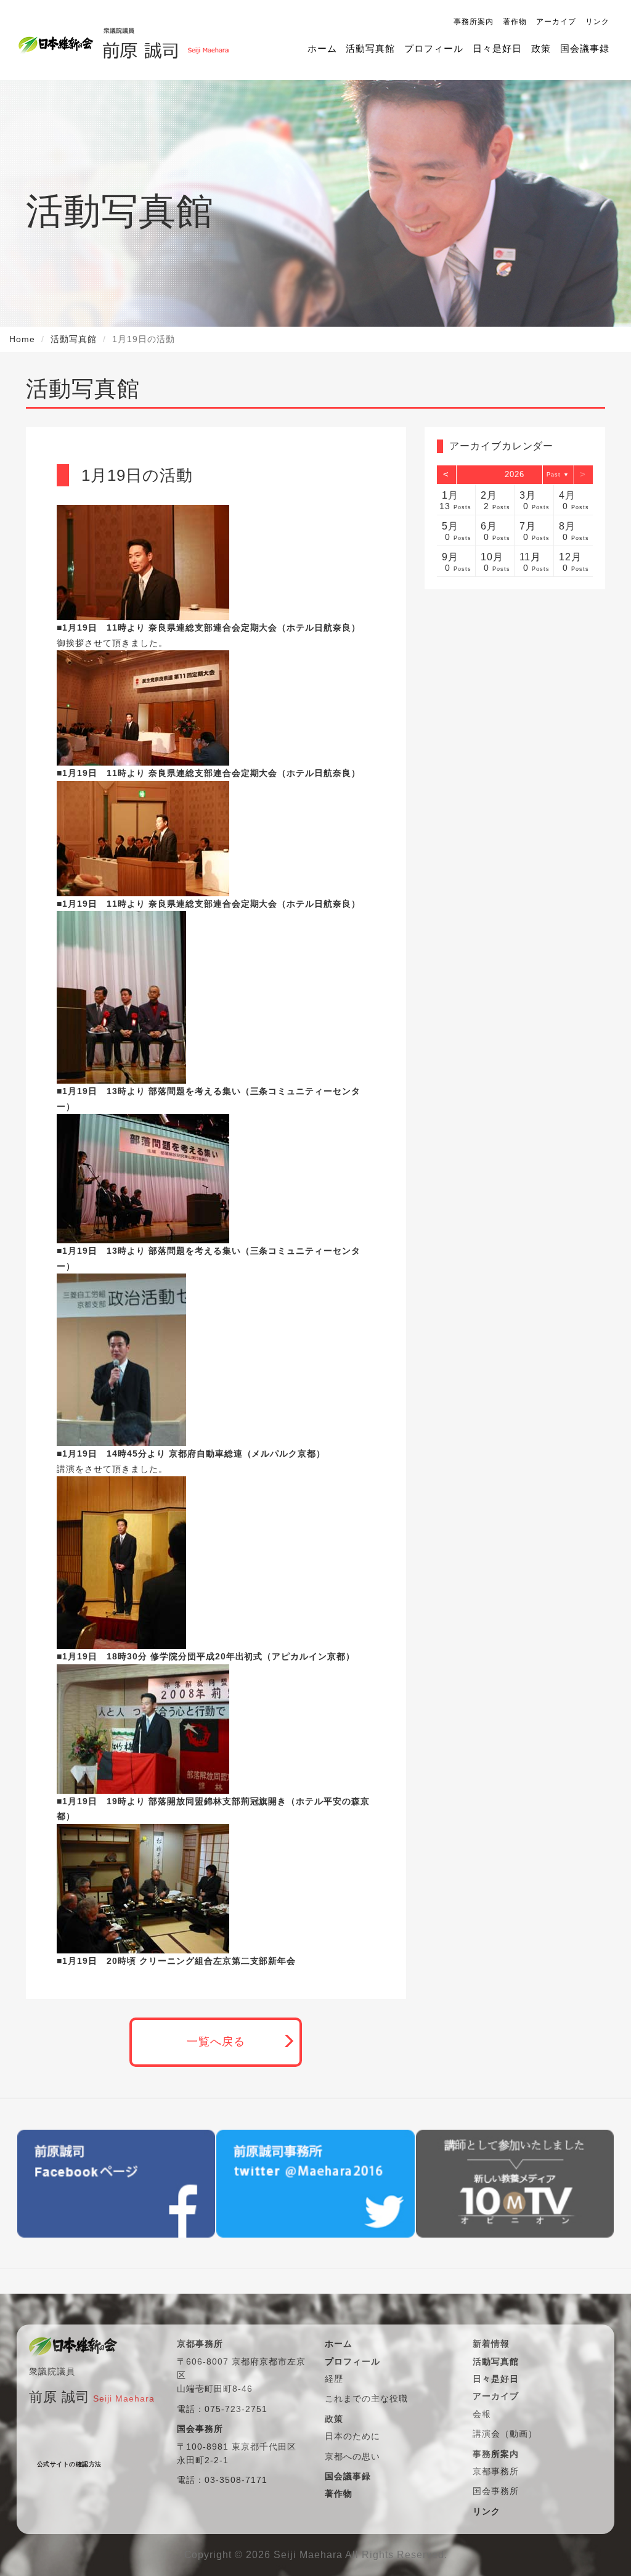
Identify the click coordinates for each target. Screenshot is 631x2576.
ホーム (322, 48)
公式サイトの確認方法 (69, 2464)
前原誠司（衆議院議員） (161, 40)
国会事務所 (496, 2491)
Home (22, 339)
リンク (597, 22)
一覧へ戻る (216, 2042)
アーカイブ (556, 22)
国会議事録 (585, 48)
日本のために (352, 2436)
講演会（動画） (505, 2434)
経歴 (334, 2379)
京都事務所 (496, 2471)
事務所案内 (474, 22)
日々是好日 (497, 48)
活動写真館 (370, 48)
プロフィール (434, 48)
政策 (541, 48)
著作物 (515, 22)
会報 (482, 2414)
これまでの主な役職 (366, 2398)
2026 (515, 474)
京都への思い (352, 2456)
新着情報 (491, 2344)
